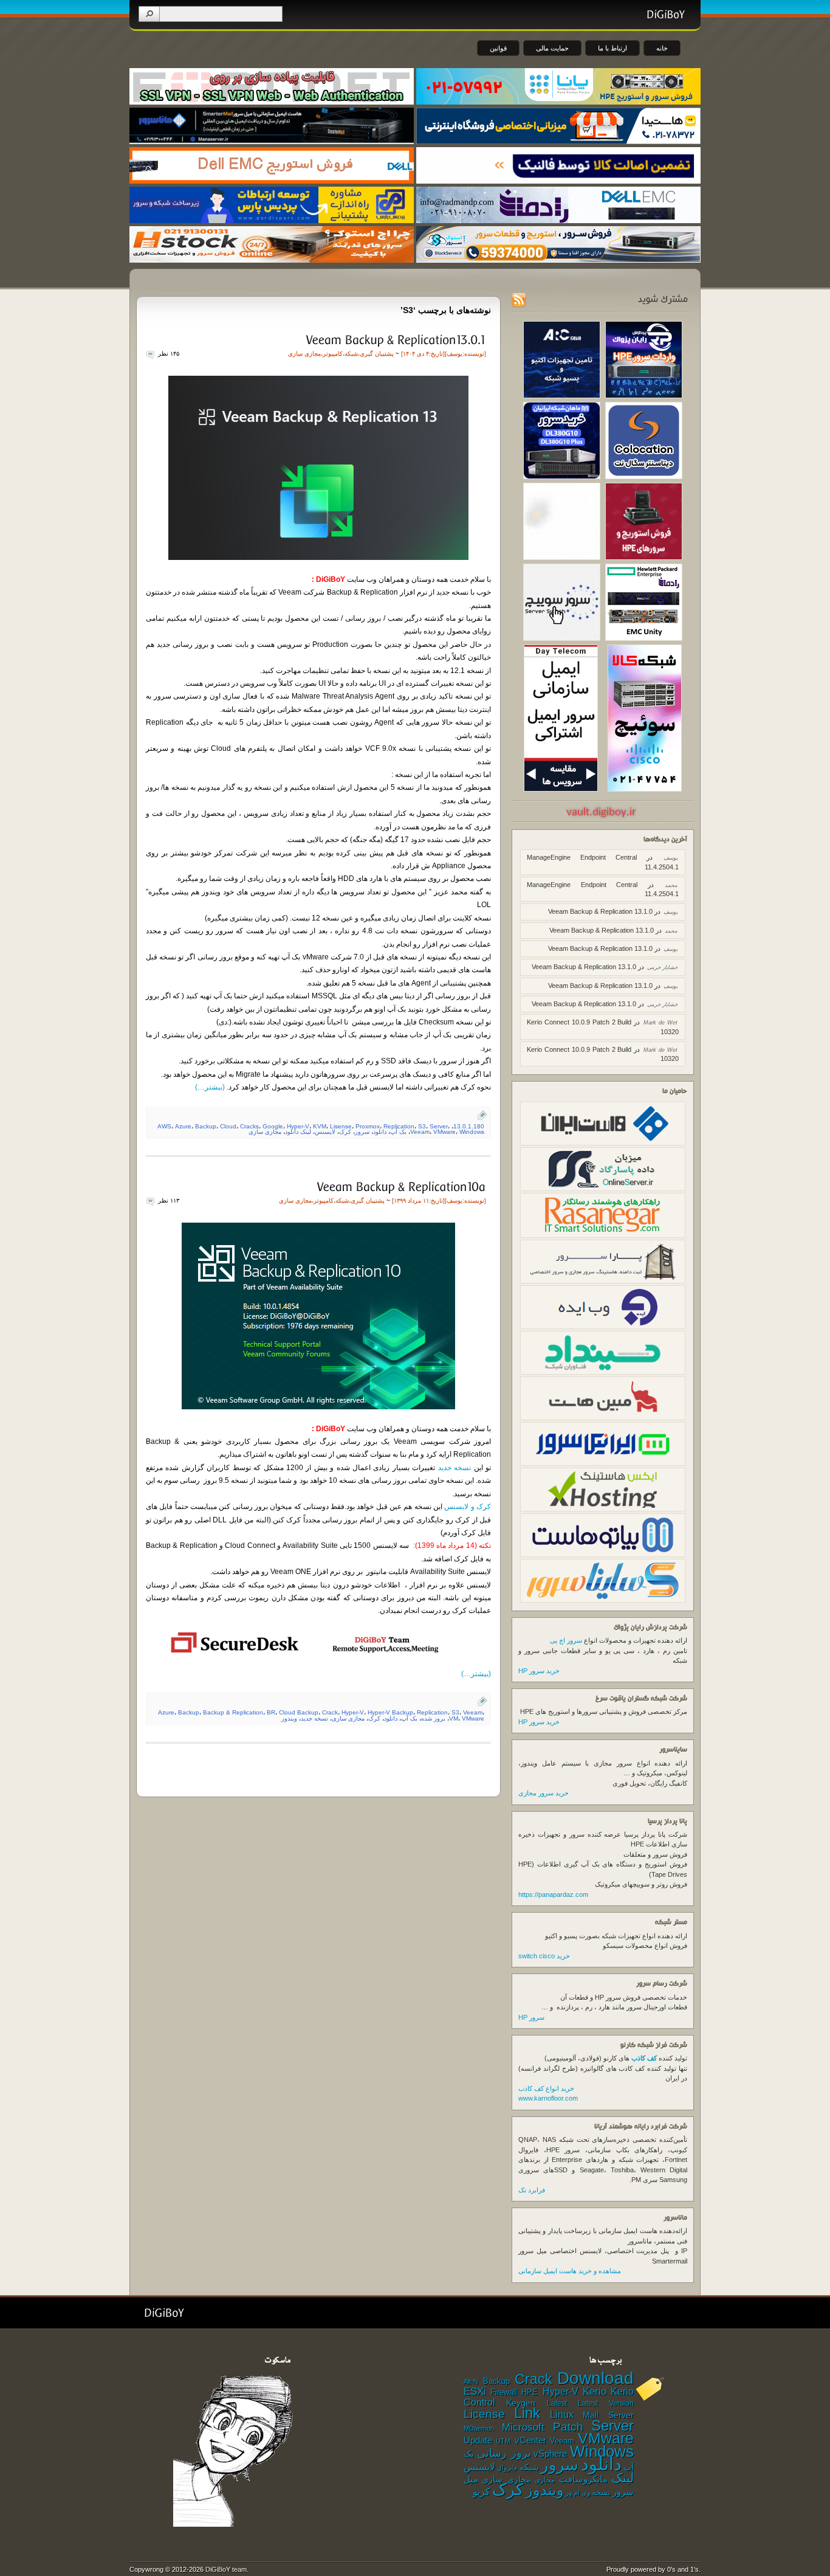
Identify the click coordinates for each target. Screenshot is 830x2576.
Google (273, 1126)
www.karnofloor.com (548, 2098)
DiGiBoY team (226, 2569)
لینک (622, 2478)
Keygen (521, 2403)
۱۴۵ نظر (169, 354)
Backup (206, 1126)
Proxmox (368, 1126)
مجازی (545, 2480)
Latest (557, 2403)
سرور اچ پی (566, 1640)
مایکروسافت (583, 2479)
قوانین (498, 48)
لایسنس (325, 1132)
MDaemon (479, 2428)
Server (439, 1126)
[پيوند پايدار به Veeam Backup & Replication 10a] (400, 1186)
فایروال (507, 2468)
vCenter (530, 2440)
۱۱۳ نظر (169, 1200)
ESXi (475, 2391)
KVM (320, 1126)
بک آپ (398, 1132)
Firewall (504, 2392)
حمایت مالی (552, 48)
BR (271, 1712)
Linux (562, 2415)
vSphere (550, 2454)
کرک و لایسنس (468, 1507)
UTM (503, 2441)
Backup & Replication (233, 1712)
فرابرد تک (532, 2190)
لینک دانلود (298, 1132)
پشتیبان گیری (377, 354)
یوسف (454, 354)
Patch (568, 2427)
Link (527, 2413)
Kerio (595, 2391)
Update (478, 2440)
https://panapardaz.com (553, 1894)
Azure (183, 1126)
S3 (422, 1126)
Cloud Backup (299, 1712)
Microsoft (523, 2427)
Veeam (420, 1132)
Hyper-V (298, 1126)
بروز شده (433, 1718)
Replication (399, 1126)
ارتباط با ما (612, 48)
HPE (530, 2392)
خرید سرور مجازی (544, 1793)
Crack (330, 1712)
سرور (362, 1132)
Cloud (228, 1126)
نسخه (601, 2493)
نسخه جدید (454, 1468)
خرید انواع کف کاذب (546, 2088)
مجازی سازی (304, 354)
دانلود (380, 1132)
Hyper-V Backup (390, 1712)
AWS (164, 1126)
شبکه (351, 354)
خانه (662, 48)
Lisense (341, 1126)
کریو (482, 2491)
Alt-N (471, 2381)
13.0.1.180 (469, 1126)
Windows (472, 1132)
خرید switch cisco (544, 1956)
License (484, 2414)
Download (595, 2378)
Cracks (249, 1126)
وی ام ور (578, 2493)
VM (454, 1718)
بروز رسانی (504, 2453)
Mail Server (608, 2415)
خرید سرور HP (539, 1671)
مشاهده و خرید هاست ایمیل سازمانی (570, 2271)
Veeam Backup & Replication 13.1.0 (600, 911)
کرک (345, 1132)
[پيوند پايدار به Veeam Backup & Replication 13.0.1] (395, 339)
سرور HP (531, 2017)
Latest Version (606, 2403)
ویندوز (289, 1718)
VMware (444, 1132)
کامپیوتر (333, 354)
